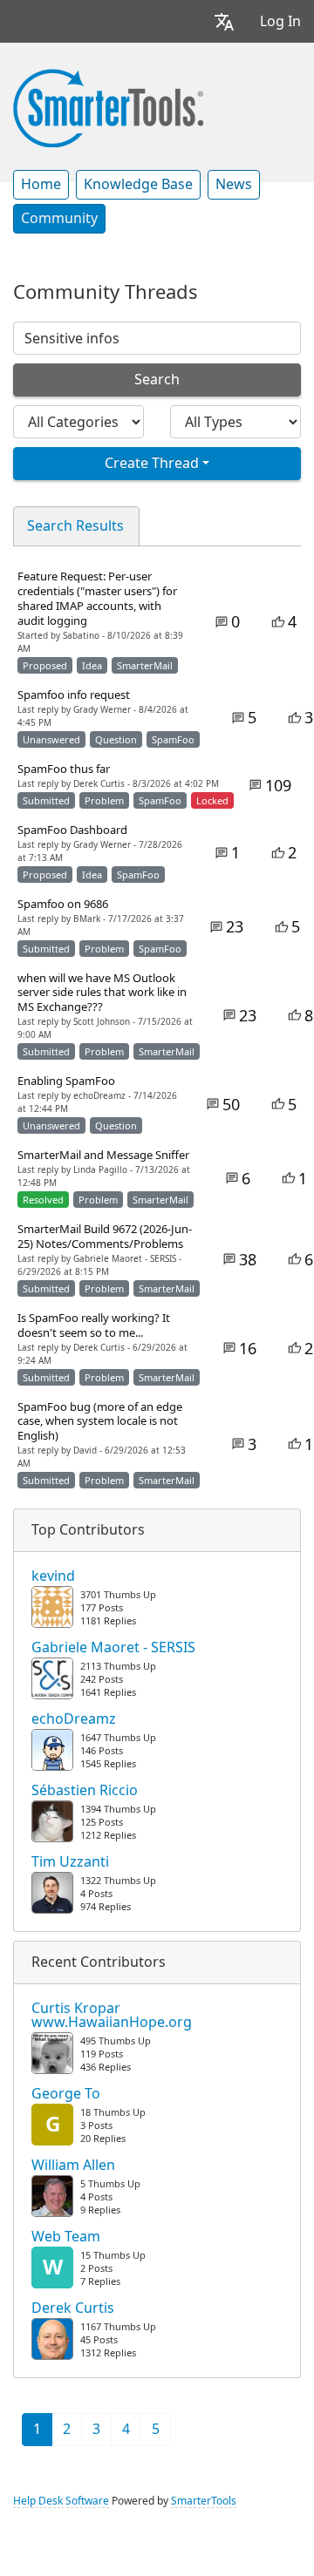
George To (66, 2094)
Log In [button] (280, 21)
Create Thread (152, 463)
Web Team (66, 2237)
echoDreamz (74, 1719)
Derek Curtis (73, 2308)
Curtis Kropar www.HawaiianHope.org (112, 2016)
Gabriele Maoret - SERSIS (113, 1648)
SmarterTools (204, 2501)
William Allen (73, 2166)
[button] (224, 21)
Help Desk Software (61, 2501)
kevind (53, 1576)
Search (157, 380)
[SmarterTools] (108, 106)
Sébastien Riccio (85, 1791)
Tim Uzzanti (70, 1862)
